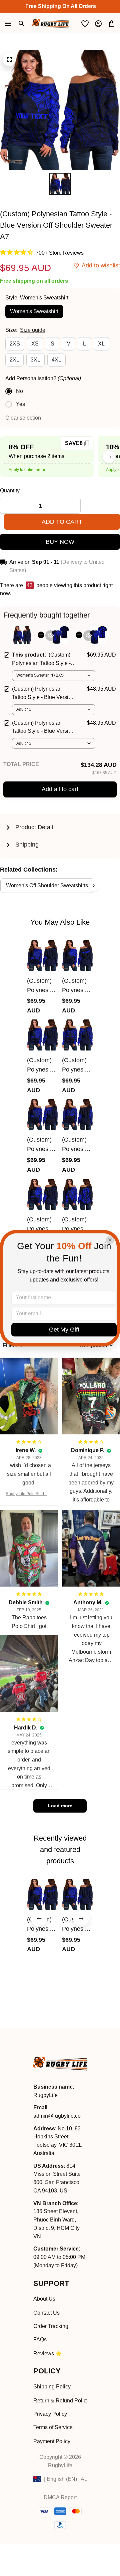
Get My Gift (64, 1330)
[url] (57, 2116)
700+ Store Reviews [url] (60, 253)
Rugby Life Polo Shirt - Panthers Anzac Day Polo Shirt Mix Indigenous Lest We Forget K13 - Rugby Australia (29, 1494)
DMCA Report (60, 2497)
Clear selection (23, 418)
